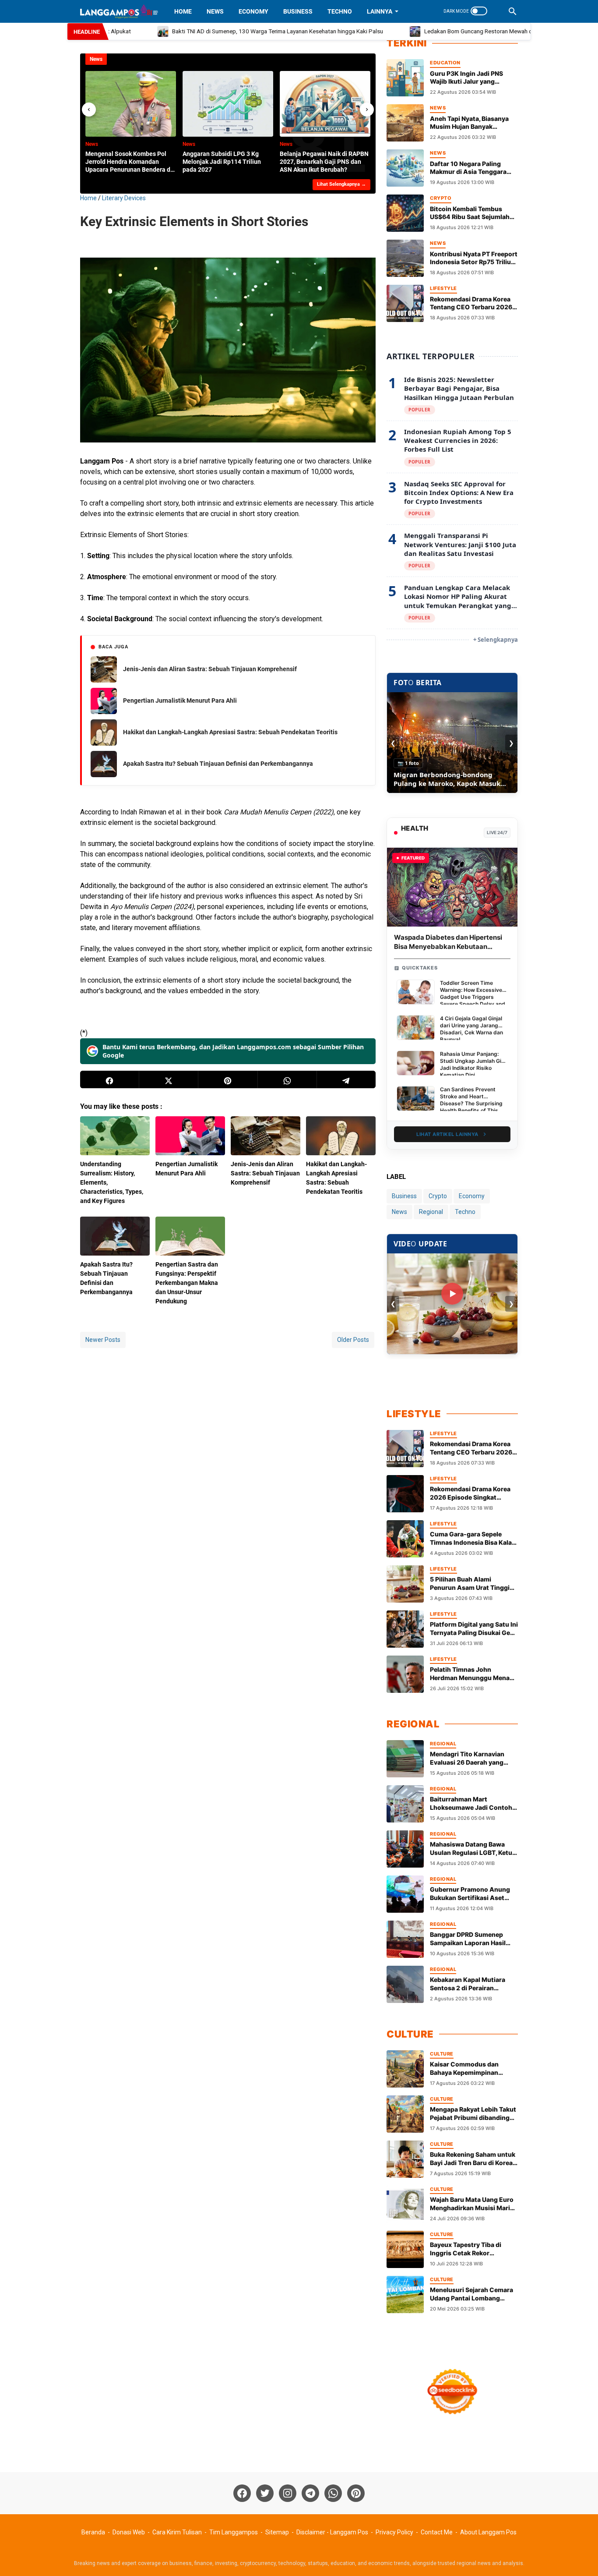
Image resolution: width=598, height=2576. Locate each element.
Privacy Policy (394, 2532)
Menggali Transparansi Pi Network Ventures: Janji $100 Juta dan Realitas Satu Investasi (460, 544)
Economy (253, 11)
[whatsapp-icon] (333, 2493)
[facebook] (110, 1079)
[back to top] (580, 2556)
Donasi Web (129, 2532)
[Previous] (89, 110)
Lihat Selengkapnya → (341, 184)
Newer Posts (103, 1340)
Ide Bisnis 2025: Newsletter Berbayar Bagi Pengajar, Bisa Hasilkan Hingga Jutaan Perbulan (459, 388)
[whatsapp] (287, 1079)
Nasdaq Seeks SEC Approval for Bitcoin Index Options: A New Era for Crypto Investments (459, 493)
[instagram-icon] (288, 2493)
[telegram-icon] (310, 2493)
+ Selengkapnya (496, 640)
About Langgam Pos (488, 2532)
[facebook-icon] (242, 2493)
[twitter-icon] (265, 2493)
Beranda (93, 2532)
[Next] (367, 110)
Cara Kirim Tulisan (177, 2532)
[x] (169, 1079)
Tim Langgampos (234, 2532)
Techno (340, 11)
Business (298, 11)
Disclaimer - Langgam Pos (332, 2532)
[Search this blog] (513, 11)
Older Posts (353, 1340)
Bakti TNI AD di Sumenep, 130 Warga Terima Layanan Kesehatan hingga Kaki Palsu (241, 31)
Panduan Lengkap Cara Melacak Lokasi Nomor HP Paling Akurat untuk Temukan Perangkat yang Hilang (458, 596)
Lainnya (380, 11)
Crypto (438, 1196)
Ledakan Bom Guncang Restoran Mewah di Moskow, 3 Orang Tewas (474, 31)
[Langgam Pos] (119, 11)
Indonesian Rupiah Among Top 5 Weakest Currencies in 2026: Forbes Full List (458, 441)
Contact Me (437, 2532)
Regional (431, 1212)
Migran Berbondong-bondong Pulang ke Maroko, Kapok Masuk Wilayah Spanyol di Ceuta (447, 779)
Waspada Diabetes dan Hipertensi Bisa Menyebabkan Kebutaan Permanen (448, 947)
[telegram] (346, 1079)
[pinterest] (228, 1079)
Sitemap (277, 2532)
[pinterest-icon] (356, 2493)
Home (183, 11)
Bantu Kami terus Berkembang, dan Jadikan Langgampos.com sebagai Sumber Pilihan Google (233, 1051)
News (215, 11)
